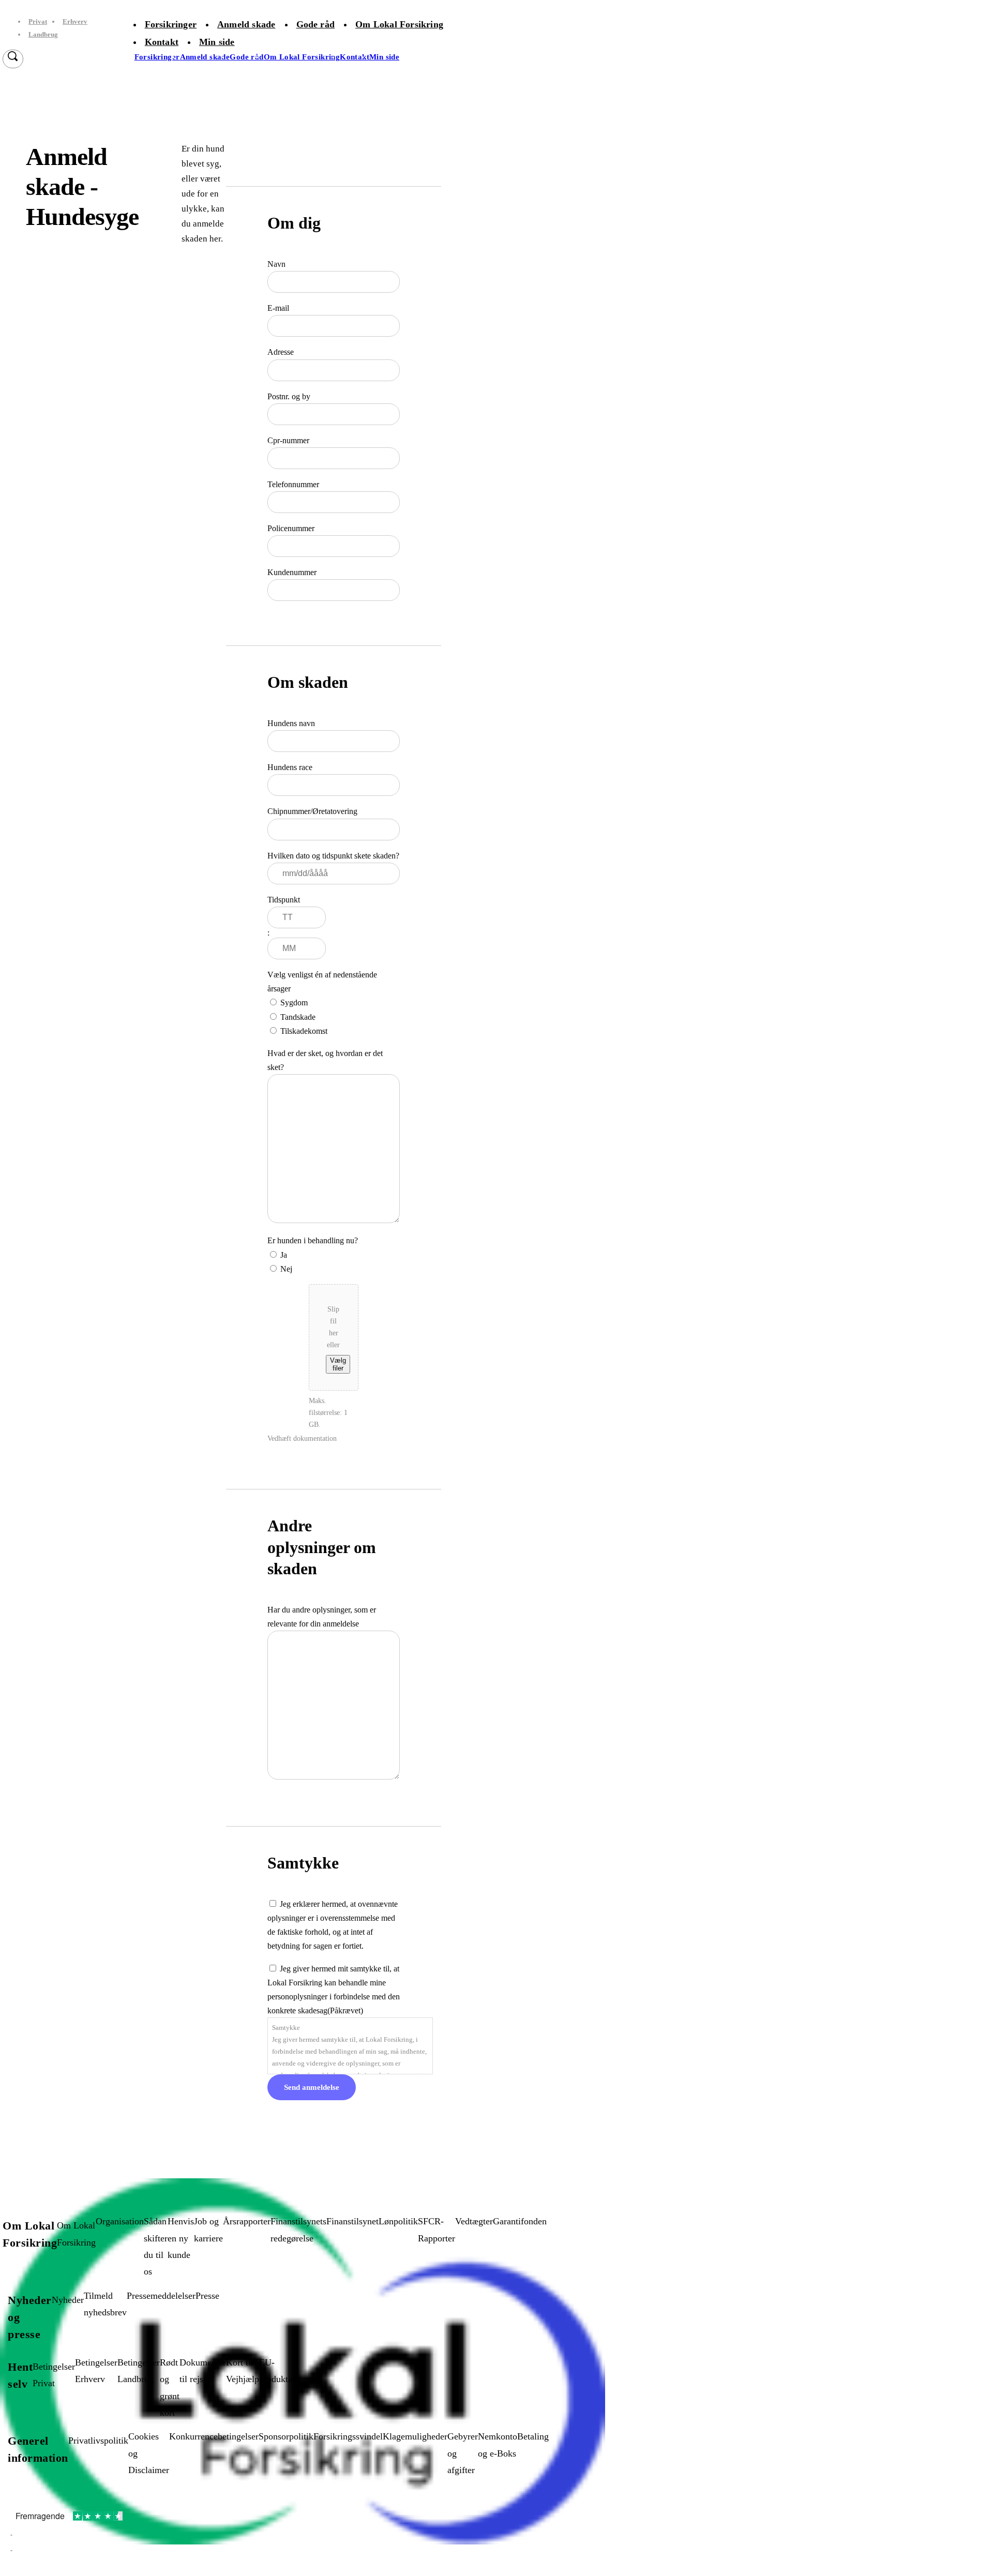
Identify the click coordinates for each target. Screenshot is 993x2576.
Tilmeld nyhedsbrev (105, 2304)
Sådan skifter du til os (156, 2246)
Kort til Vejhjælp (243, 2371)
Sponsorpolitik (286, 2436)
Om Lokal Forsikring (76, 2234)
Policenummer (291, 528)
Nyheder (68, 2300)
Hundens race (290, 767)
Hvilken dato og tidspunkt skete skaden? (333, 856)
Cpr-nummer (288, 440)
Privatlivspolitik (98, 2441)
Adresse (281, 352)
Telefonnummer (293, 484)
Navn (276, 264)
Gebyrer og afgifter (463, 2453)
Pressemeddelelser (161, 2296)
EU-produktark (280, 2371)
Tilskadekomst (304, 1031)
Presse (207, 2296)
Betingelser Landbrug (139, 2371)
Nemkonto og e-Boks (498, 2445)
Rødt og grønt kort (170, 2387)
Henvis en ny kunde (181, 2238)
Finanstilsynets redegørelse (298, 2229)
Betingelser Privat (54, 2375)
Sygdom (294, 1003)
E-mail (278, 308)
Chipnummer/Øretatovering (312, 811)
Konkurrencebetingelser (214, 2436)
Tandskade (298, 1017)
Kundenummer (292, 572)
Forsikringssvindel (348, 2436)
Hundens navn (291, 723)
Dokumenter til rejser (203, 2371)
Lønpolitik (398, 2221)
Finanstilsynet (352, 2221)
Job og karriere (208, 2229)
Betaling (533, 2436)
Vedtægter (474, 2221)
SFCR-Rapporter (437, 2229)
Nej (286, 1269)
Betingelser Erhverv (96, 2371)
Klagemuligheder (415, 2436)
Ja (284, 1255)
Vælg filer (338, 1364)
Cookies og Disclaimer (149, 2453)
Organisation (120, 2221)
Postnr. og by (289, 396)
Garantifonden (520, 2221)
